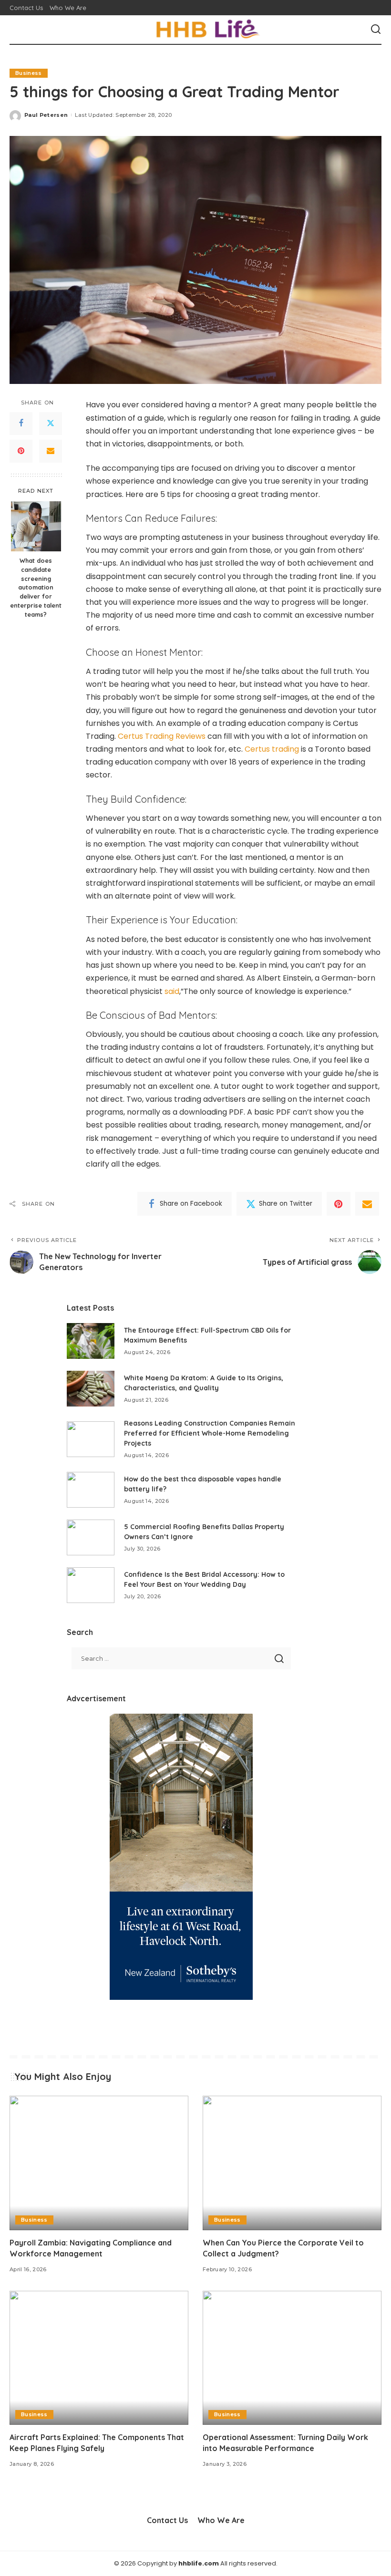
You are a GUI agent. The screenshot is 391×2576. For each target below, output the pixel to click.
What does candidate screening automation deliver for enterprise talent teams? (36, 587)
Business (29, 73)
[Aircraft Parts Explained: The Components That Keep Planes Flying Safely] (99, 2358)
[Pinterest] (21, 451)
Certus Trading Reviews (162, 736)
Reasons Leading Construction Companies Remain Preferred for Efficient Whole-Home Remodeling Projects (210, 1433)
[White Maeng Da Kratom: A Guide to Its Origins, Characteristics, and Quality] (91, 1389)
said (172, 991)
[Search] (376, 30)
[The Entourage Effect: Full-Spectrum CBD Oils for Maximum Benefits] (91, 1341)
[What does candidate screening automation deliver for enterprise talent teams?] (36, 526)
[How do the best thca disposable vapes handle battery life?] (91, 1490)
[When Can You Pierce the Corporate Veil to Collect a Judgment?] (292, 2163)
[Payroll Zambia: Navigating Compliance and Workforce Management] (99, 2163)
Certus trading (272, 749)
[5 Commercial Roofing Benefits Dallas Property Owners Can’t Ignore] (91, 1537)
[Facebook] (21, 424)
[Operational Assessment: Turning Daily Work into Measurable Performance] (292, 2358)
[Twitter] (51, 424)
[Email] (51, 451)
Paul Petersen (46, 115)
